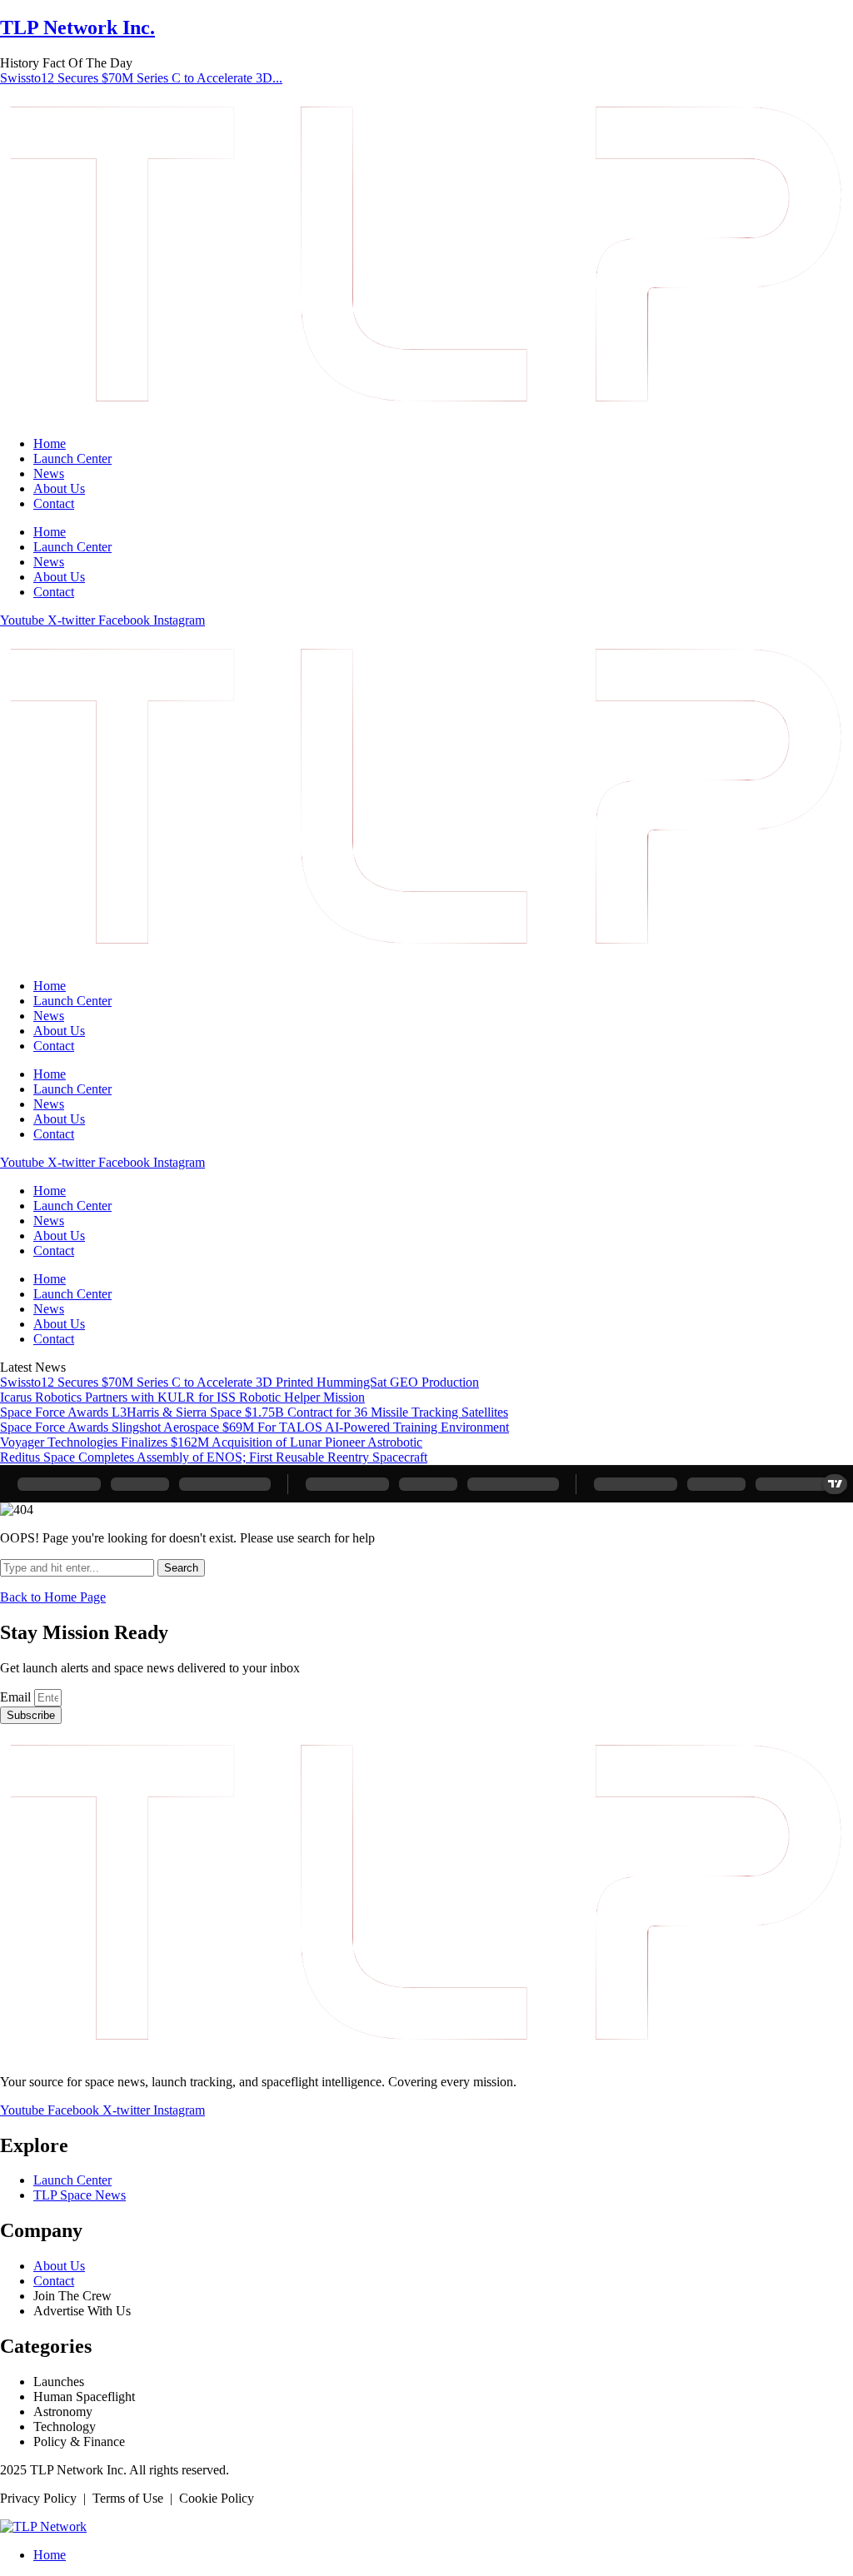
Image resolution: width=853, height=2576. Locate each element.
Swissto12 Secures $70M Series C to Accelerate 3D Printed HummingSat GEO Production (239, 1382)
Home (50, 443)
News (49, 473)
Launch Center (72, 458)
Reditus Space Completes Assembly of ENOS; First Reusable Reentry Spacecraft (214, 1457)
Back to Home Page (53, 1597)
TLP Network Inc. (77, 27)
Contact (54, 503)
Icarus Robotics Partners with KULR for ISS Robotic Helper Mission (182, 1397)
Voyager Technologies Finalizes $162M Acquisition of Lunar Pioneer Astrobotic (211, 1442)
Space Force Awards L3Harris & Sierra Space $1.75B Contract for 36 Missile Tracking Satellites (254, 1412)
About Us (59, 488)
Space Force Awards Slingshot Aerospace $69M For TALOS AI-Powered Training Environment (254, 1427)
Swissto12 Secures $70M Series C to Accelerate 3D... (141, 78)
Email (17, 1697)
